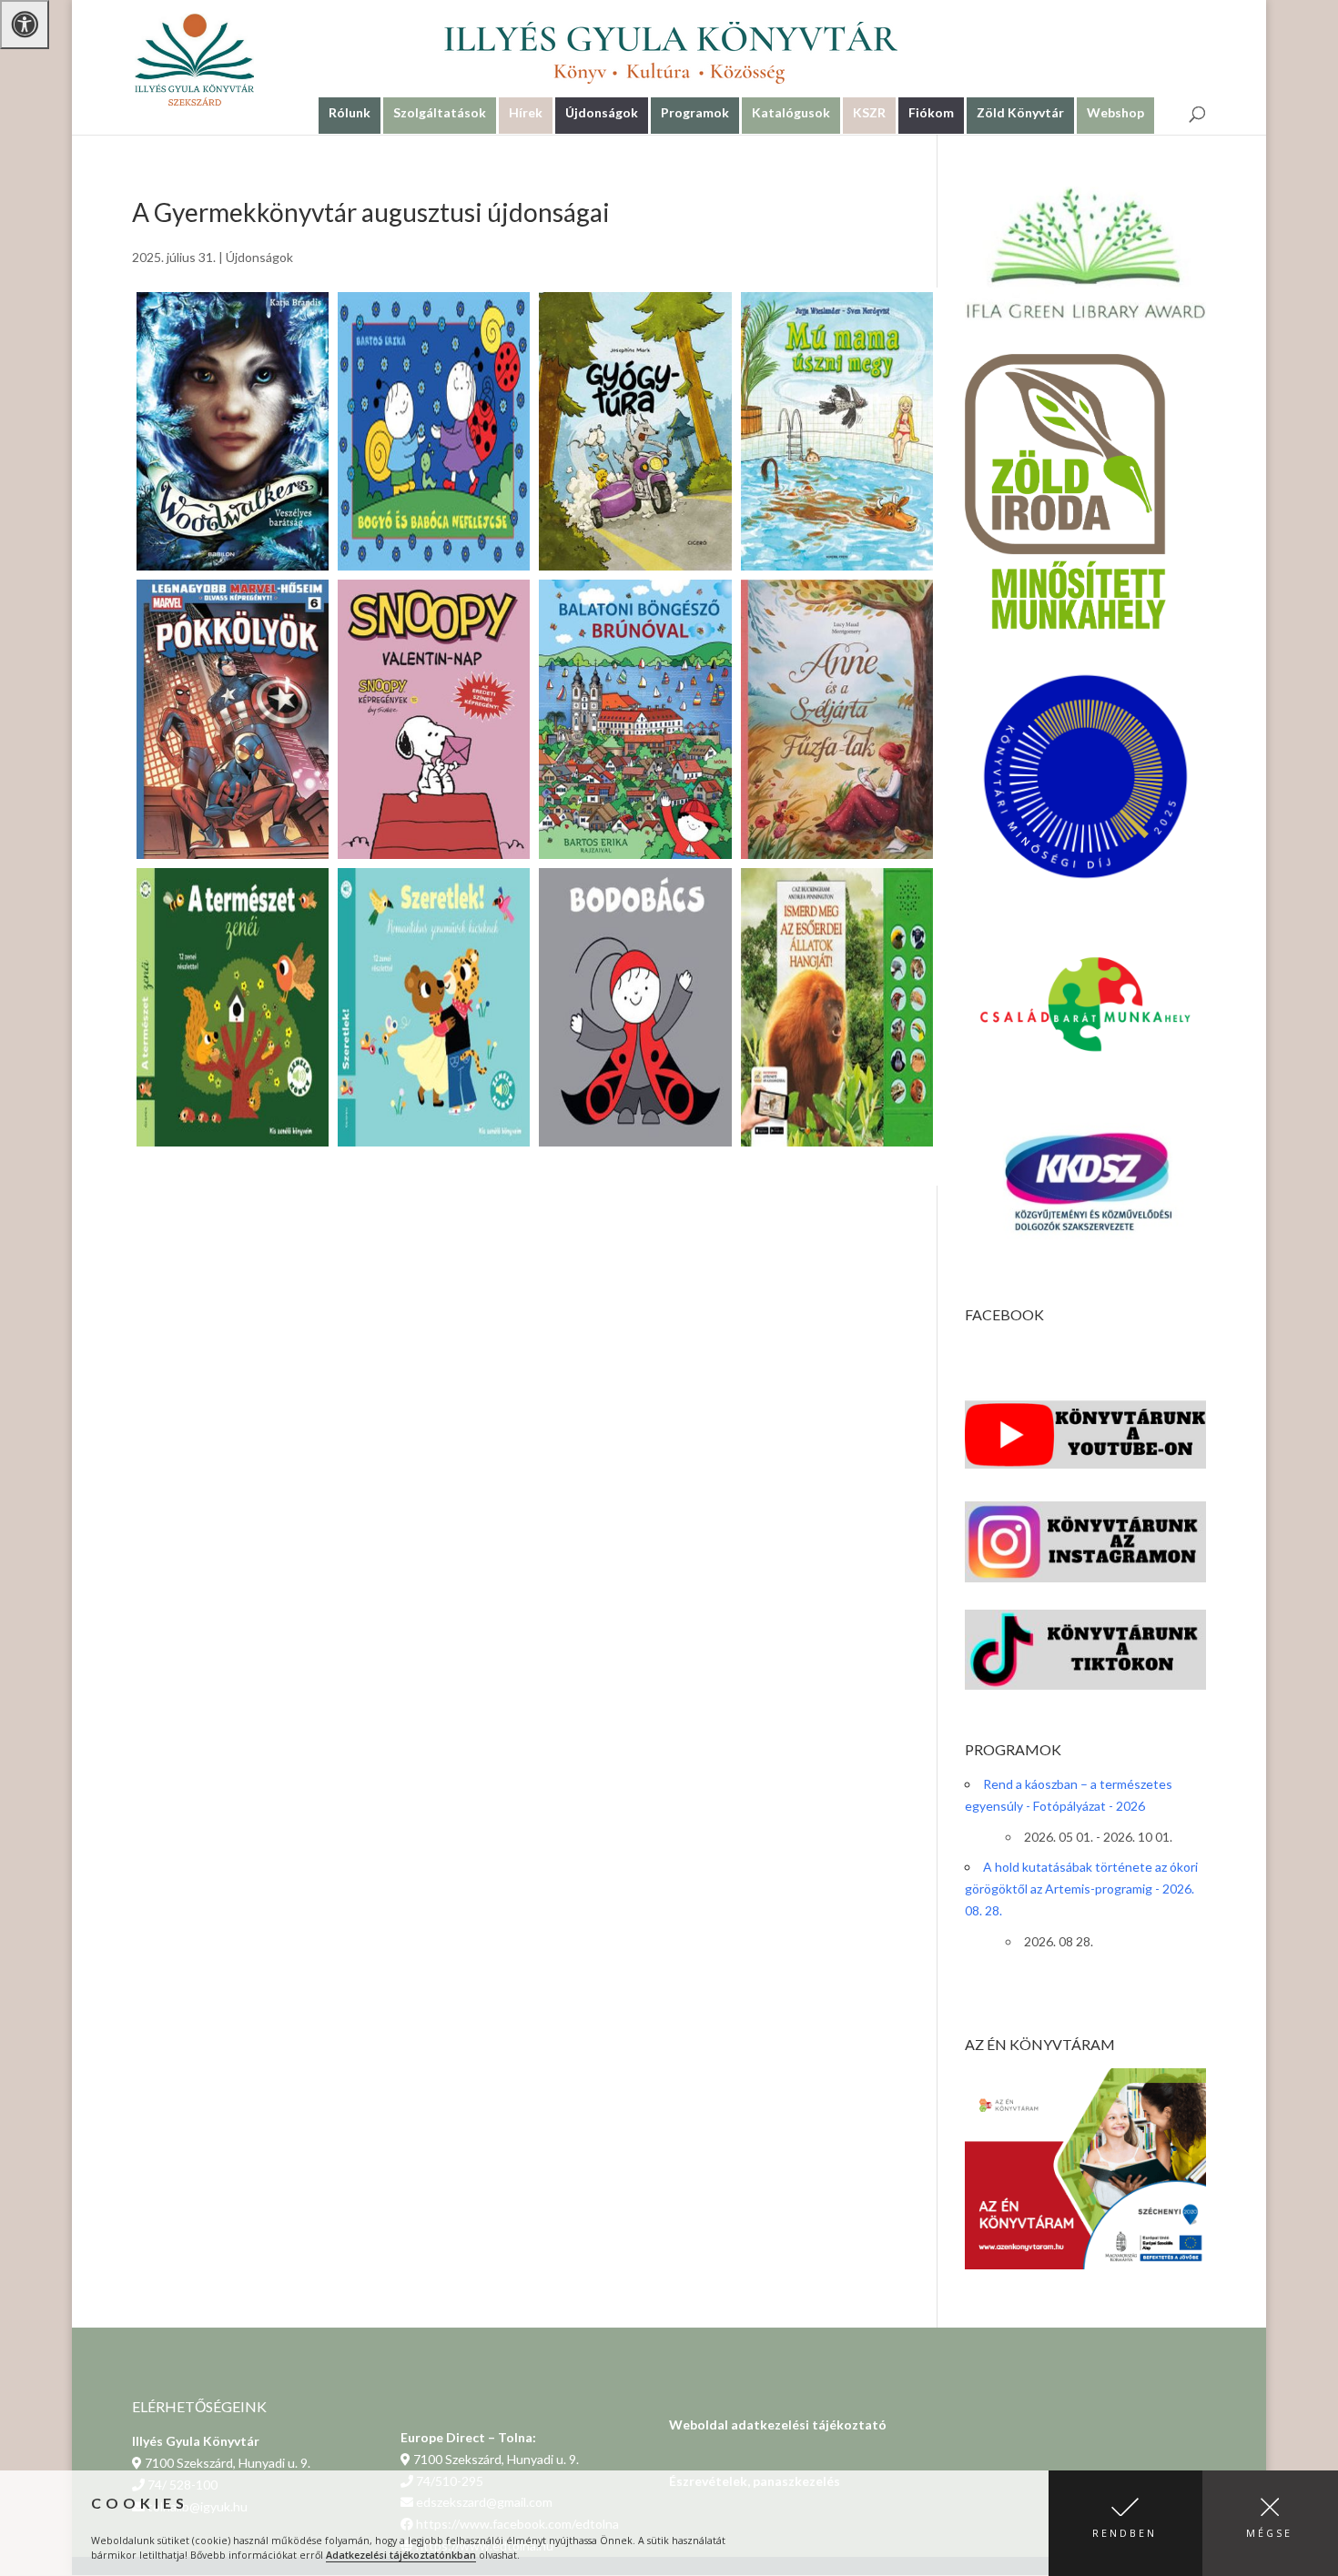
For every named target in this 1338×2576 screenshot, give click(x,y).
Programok (695, 112)
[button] (1125, 2523)
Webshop (1115, 112)
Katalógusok (791, 112)
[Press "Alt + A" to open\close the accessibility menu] (25, 25)
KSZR (869, 112)
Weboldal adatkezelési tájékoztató (778, 2424)
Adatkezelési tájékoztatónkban (401, 2555)
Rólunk (350, 112)
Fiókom (931, 112)
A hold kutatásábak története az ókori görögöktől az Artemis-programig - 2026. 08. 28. (1081, 1889)
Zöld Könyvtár (1020, 112)
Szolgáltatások (440, 112)
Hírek (526, 112)
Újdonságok (602, 112)
